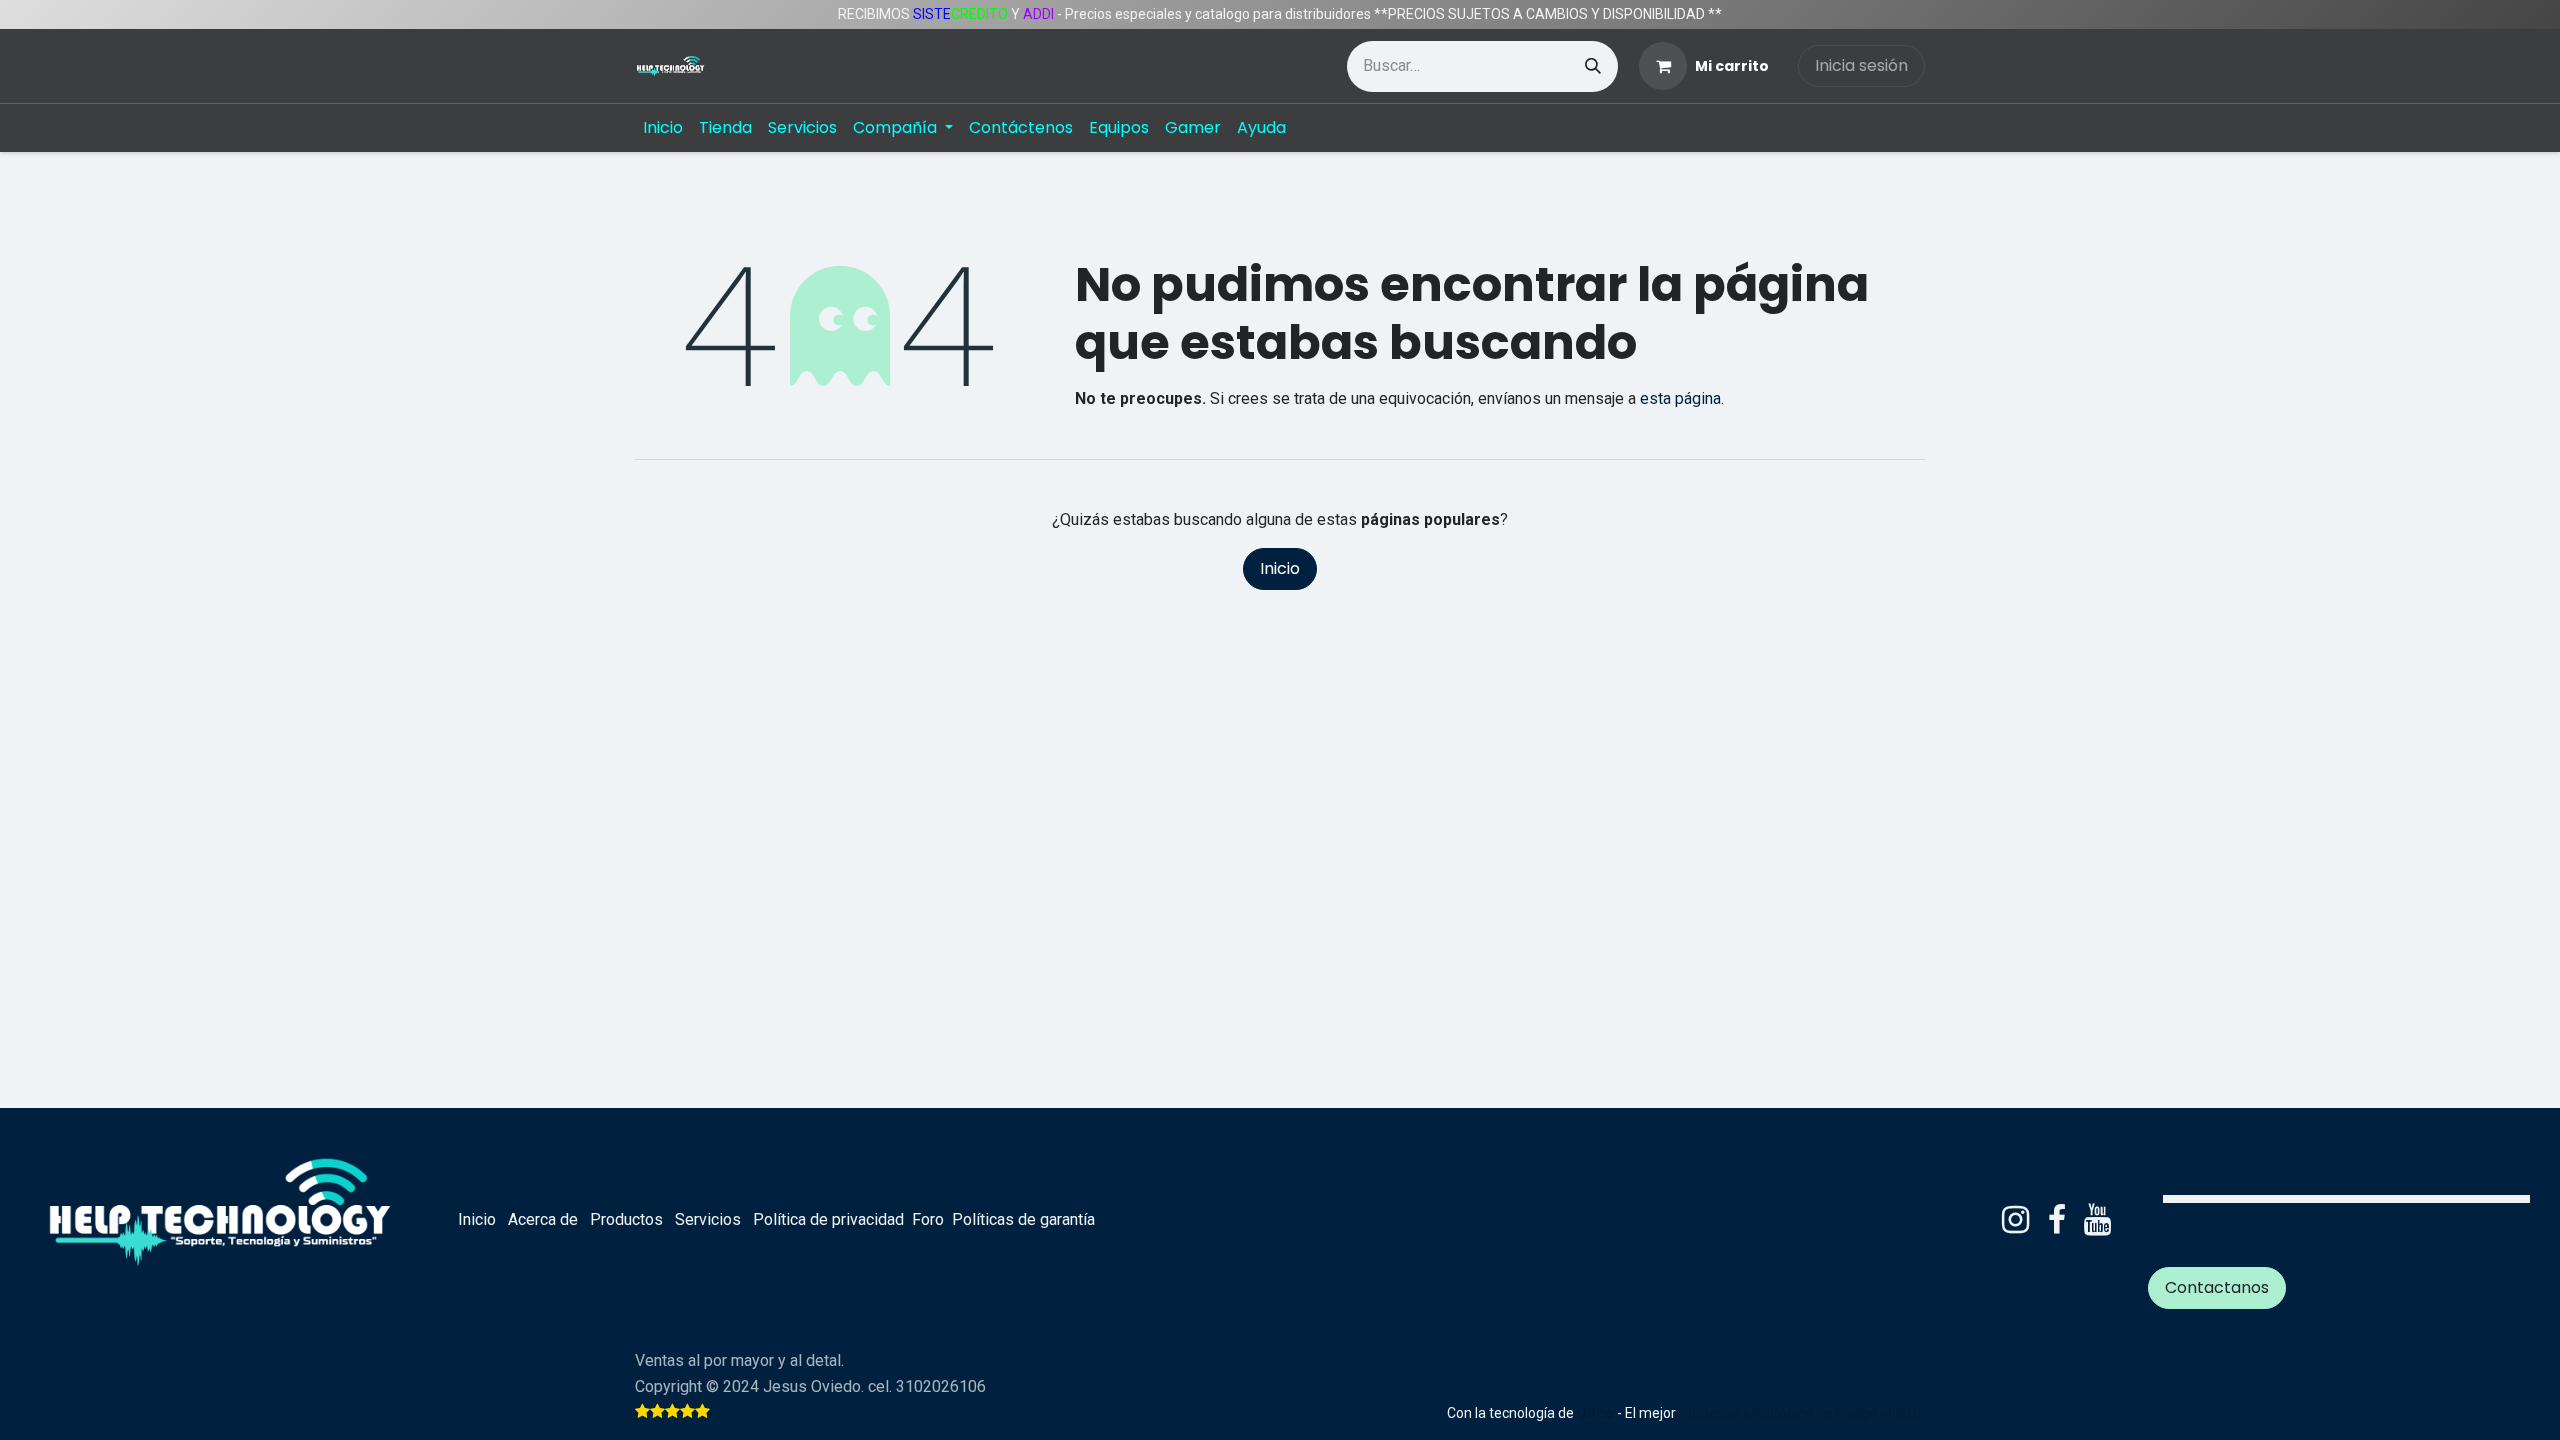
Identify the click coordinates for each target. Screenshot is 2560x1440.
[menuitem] (663, 128)
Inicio (1280, 568)
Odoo (1597, 1413)
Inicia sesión (1861, 65)
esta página (1680, 398)
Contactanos (2217, 1287)
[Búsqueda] (1593, 66)
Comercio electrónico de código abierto (1802, 1413)
